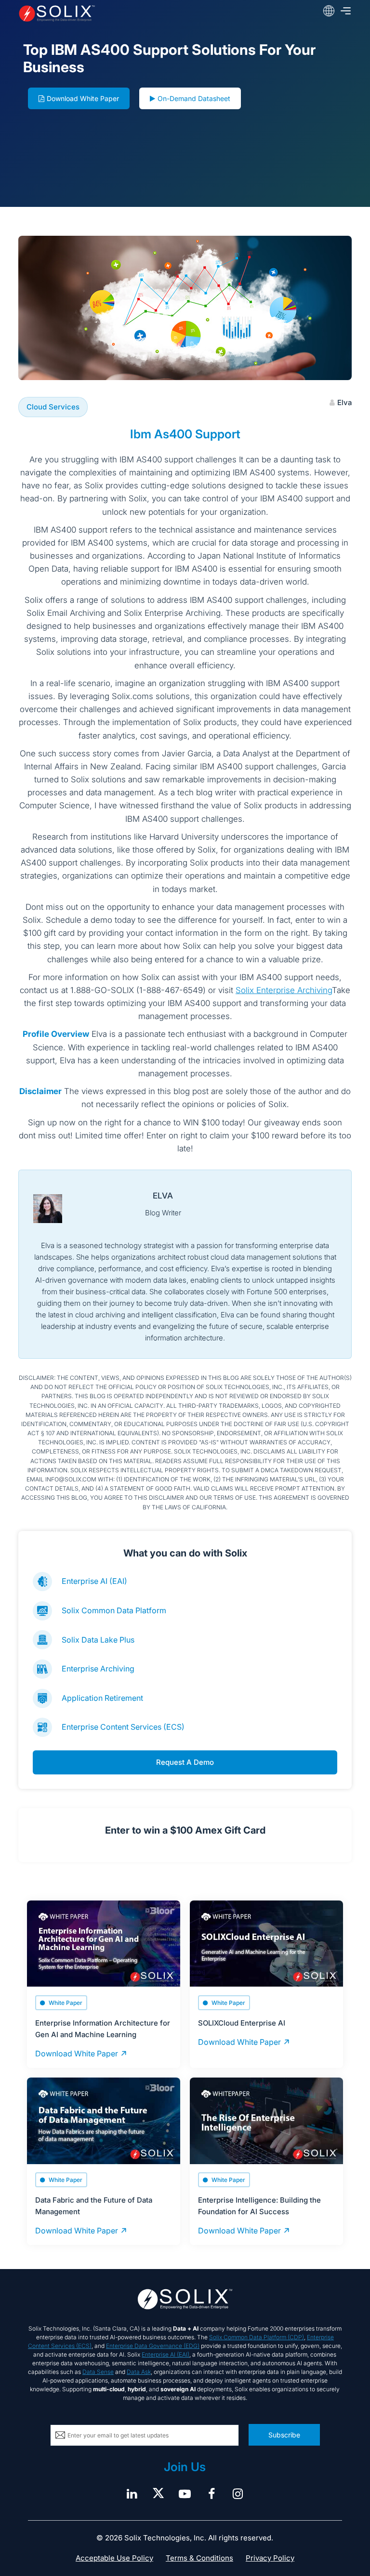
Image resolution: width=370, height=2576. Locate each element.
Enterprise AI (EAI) (94, 1581)
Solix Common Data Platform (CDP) (257, 2337)
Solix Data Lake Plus (98, 1640)
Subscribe (284, 2435)
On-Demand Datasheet (194, 98)
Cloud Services (53, 407)
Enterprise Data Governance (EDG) (153, 2346)
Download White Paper (83, 98)
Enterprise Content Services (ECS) (123, 1727)
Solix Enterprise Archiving (284, 990)
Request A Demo (185, 1762)
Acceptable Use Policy (114, 2558)
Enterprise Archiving (98, 1669)
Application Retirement (102, 1698)
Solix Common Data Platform (114, 1610)
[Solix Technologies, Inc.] (85, 13)
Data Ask (139, 2372)
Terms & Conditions (199, 2558)
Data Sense (98, 2372)
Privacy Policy (270, 2558)
